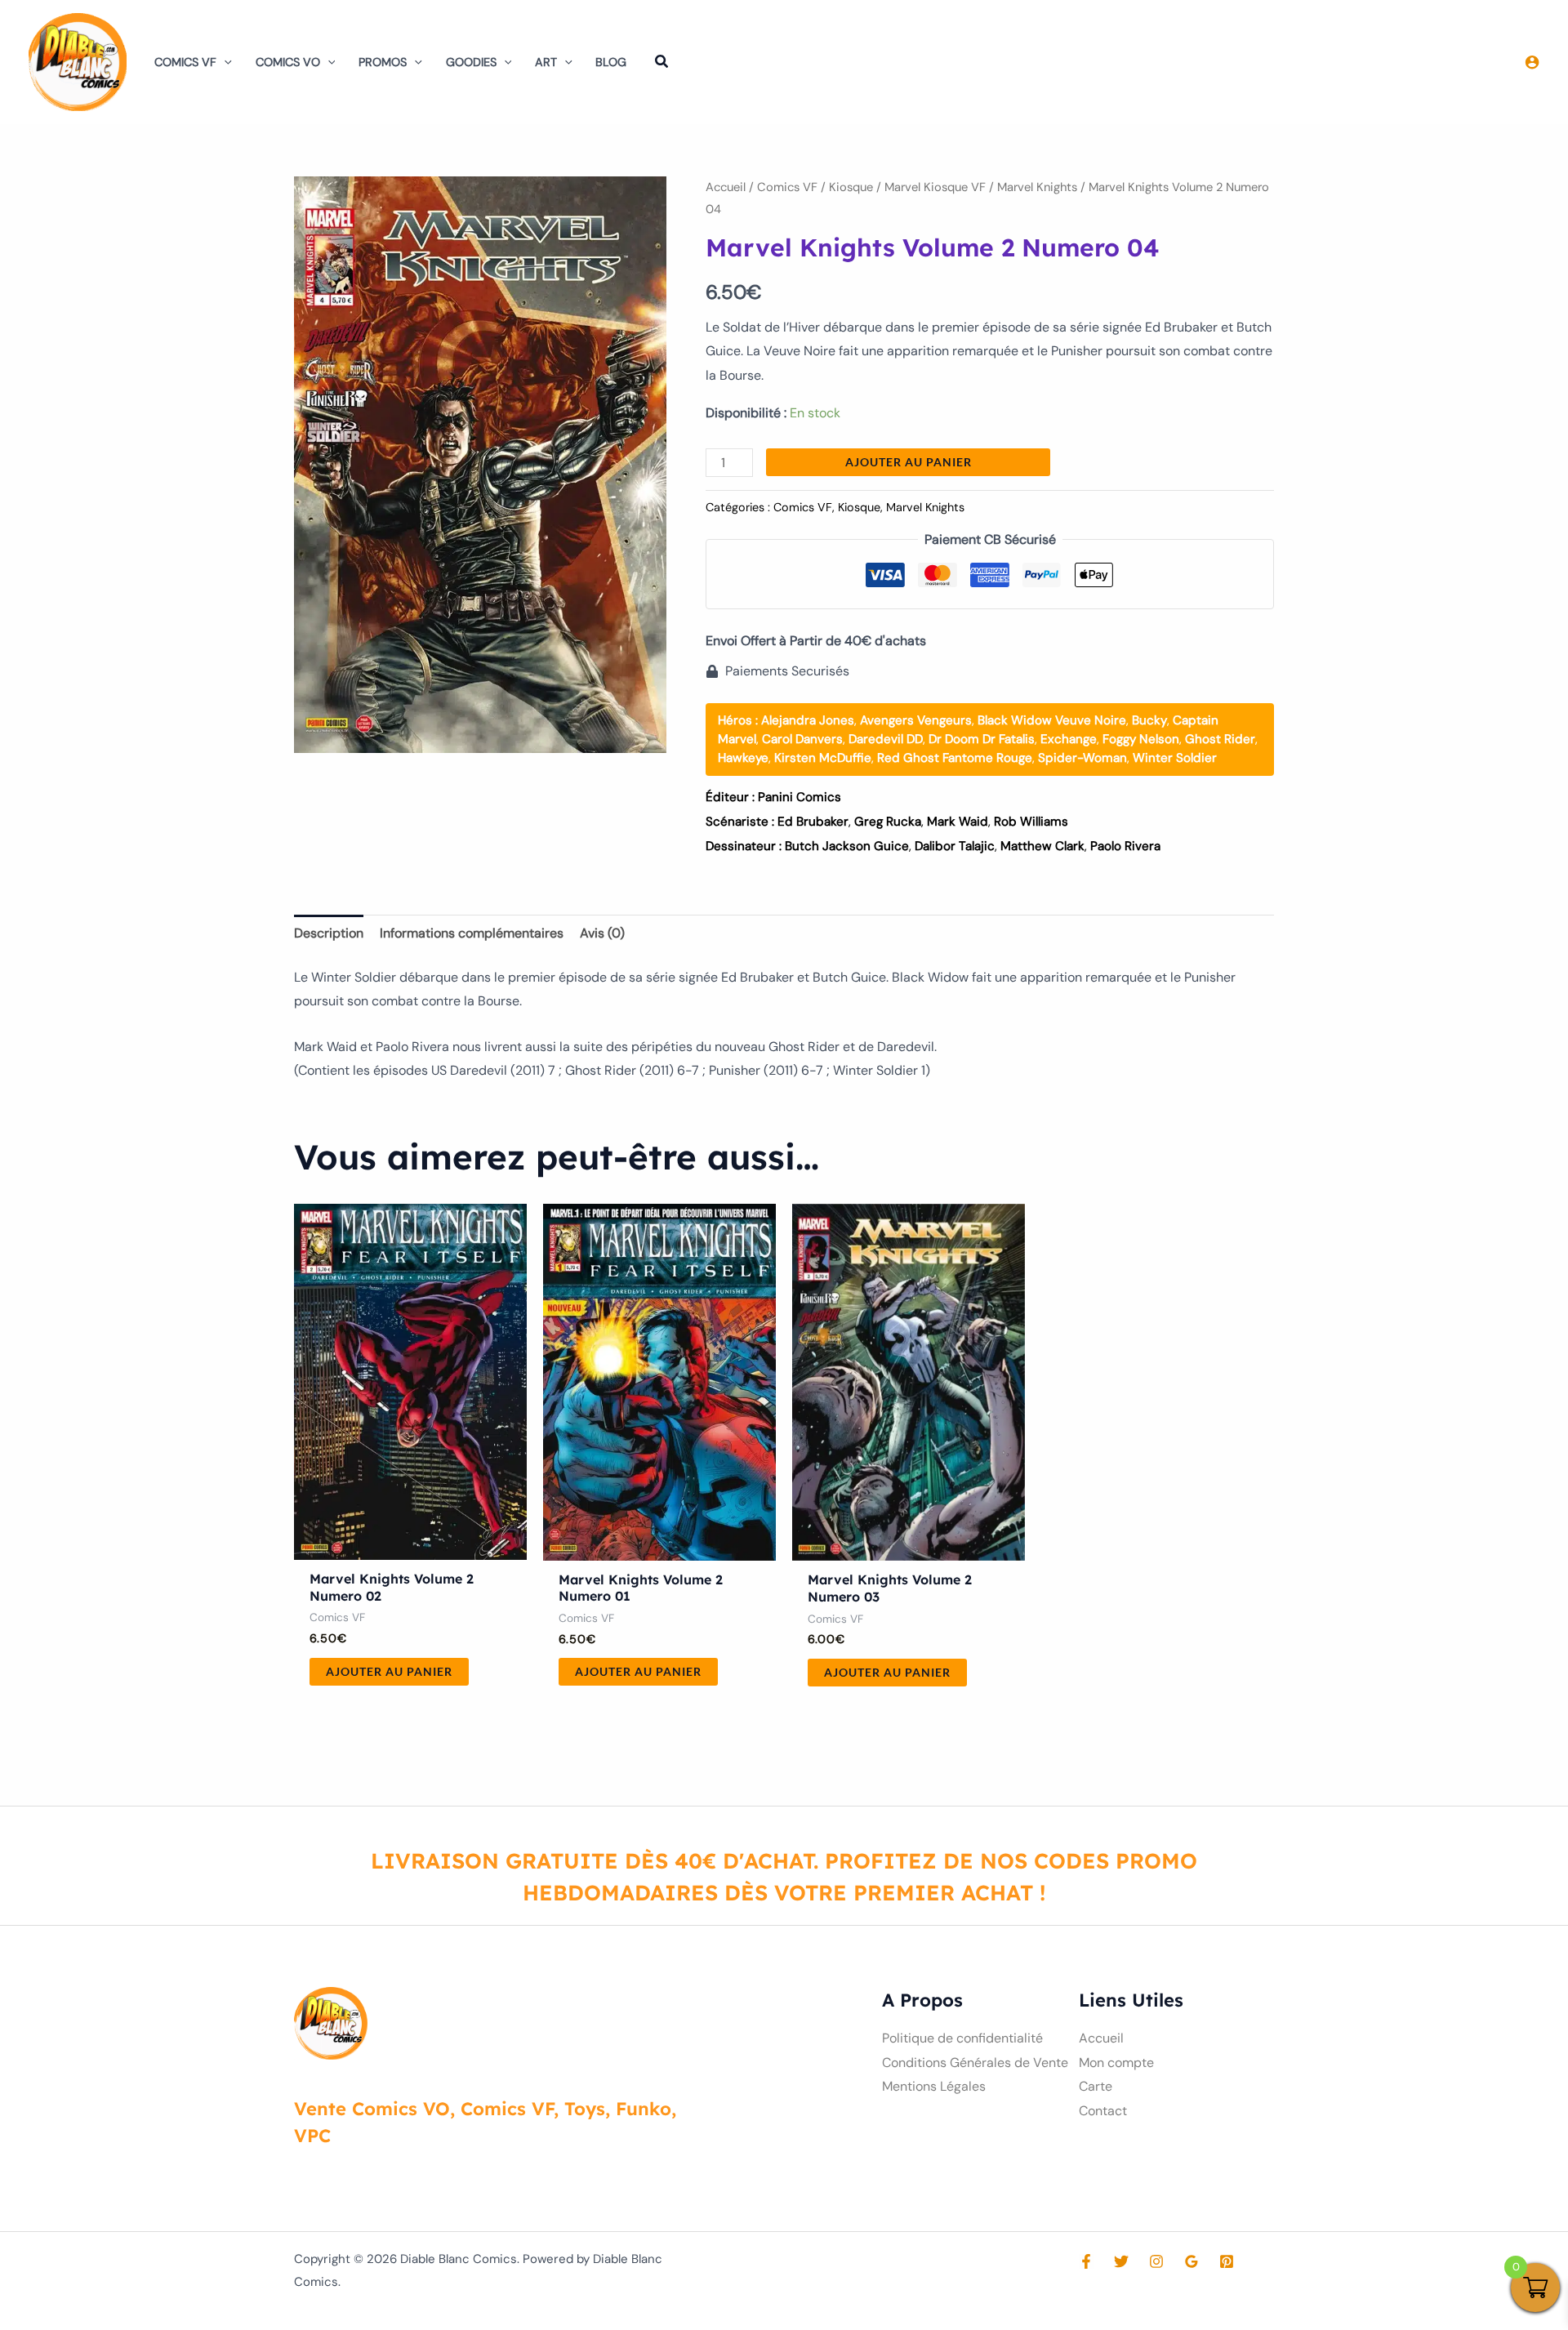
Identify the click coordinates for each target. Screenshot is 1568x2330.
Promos (383, 62)
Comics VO (288, 62)
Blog (611, 62)
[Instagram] (1156, 2261)
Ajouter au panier (909, 462)
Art (546, 62)
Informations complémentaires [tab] (472, 933)
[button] (224, 62)
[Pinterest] (1227, 2261)
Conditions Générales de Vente (975, 2063)
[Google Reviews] (1192, 2261)
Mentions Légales (934, 2086)
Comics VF (185, 62)
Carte (1096, 2086)
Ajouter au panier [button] (389, 1671)
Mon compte (1116, 2063)
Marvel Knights (1037, 187)
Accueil (726, 187)
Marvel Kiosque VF (935, 187)
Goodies (471, 62)
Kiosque (851, 187)
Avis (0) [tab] (602, 933)
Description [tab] (329, 933)
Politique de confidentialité (962, 2038)
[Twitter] (1121, 2261)
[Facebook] (1086, 2261)
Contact (1103, 2111)
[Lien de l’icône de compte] (1532, 62)
